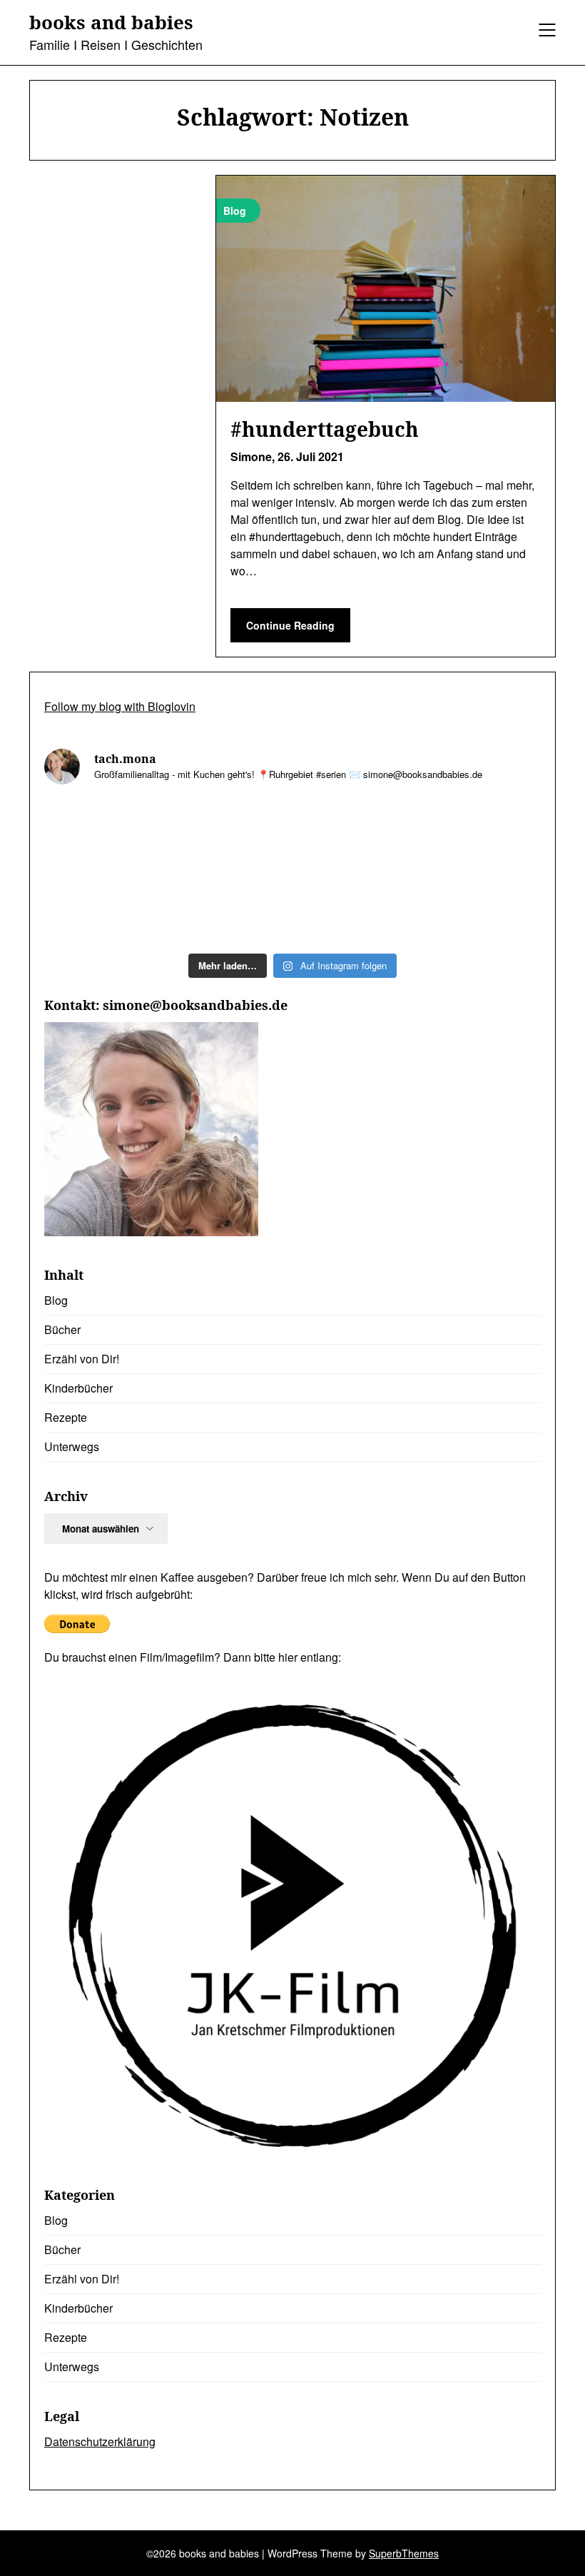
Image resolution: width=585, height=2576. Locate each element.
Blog (56, 1300)
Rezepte (66, 1417)
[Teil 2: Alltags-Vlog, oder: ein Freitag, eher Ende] (104, 835)
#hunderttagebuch (325, 429)
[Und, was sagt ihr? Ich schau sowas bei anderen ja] (104, 908)
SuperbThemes (404, 2553)
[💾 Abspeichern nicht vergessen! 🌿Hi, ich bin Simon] (230, 835)
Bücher (62, 1329)
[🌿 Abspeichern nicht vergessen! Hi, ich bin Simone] (356, 835)
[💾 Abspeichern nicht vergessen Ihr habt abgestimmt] (482, 835)
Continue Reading (290, 625)
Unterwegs (72, 1446)
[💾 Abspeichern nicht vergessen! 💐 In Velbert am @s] (356, 908)
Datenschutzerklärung (100, 2441)
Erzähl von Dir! (82, 1359)
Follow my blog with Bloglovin (120, 706)
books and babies (111, 23)
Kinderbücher (78, 1388)
